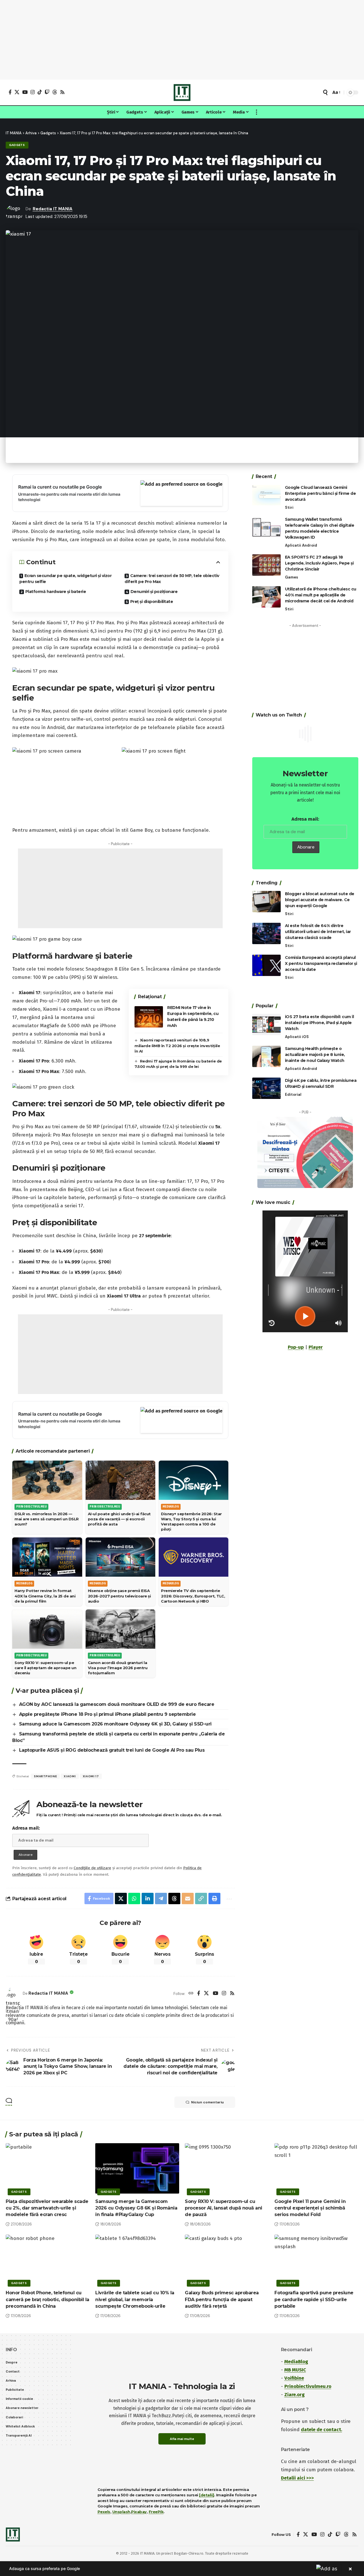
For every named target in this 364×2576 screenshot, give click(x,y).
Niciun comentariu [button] (207, 2102)
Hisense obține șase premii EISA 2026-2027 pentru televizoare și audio (119, 1596)
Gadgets (17, 145)
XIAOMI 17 (91, 1776)
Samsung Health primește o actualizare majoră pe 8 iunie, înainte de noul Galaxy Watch (315, 1055)
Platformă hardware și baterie (56, 592)
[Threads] (55, 92)
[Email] (188, 1898)
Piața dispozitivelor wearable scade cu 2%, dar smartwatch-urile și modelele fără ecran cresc (47, 2208)
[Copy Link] (201, 1898)
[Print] (214, 1898)
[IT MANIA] (182, 92)
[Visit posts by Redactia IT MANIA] (13, 1994)
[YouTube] (25, 92)
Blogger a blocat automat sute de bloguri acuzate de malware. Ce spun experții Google (320, 900)
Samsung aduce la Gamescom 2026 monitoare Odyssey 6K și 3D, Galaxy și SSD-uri (115, 1724)
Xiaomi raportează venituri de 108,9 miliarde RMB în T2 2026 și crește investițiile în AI (177, 1046)
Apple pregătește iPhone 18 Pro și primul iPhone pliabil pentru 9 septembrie (107, 1714)
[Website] (191, 1994)
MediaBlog (296, 2362)
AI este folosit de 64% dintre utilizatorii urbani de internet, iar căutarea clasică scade (318, 932)
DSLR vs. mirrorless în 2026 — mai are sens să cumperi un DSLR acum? (47, 1519)
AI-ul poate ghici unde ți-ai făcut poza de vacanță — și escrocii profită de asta (119, 1519)
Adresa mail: (26, 1828)
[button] (325, 92)
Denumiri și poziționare (154, 592)
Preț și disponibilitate (152, 602)
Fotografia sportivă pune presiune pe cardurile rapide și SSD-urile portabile (314, 2299)
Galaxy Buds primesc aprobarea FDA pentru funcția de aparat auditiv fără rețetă (222, 2299)
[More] (228, 1898)
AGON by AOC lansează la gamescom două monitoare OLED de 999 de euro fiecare (117, 1704)
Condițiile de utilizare (92, 1868)
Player (316, 1347)
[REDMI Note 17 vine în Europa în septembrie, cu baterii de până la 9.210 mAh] (149, 1017)
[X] (17, 92)
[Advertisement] (182, 40)
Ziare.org (294, 2395)
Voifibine (294, 2378)
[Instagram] (33, 92)
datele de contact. (321, 2430)
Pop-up (296, 1347)
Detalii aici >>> (297, 2478)
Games (291, 577)
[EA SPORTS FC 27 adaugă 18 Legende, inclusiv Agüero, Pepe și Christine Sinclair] (266, 565)
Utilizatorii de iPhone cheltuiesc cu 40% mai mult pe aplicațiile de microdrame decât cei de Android (321, 595)
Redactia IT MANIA (53, 209)
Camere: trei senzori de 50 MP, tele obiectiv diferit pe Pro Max (172, 579)
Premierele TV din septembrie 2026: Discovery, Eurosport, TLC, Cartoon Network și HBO (193, 1596)
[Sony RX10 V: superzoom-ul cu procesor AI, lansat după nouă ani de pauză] (227, 2168)
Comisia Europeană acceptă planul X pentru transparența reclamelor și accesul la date (321, 963)
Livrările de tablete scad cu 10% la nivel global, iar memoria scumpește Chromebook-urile (135, 2299)
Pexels (104, 2512)
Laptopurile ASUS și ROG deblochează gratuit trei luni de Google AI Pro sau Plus (112, 1750)
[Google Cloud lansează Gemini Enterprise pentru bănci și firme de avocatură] (266, 495)
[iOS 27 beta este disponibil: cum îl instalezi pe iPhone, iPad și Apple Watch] (266, 1025)
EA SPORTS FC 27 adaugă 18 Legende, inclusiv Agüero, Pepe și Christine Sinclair (319, 563)
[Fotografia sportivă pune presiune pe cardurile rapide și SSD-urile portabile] (316, 2260)
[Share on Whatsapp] (134, 1898)
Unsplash (121, 2512)
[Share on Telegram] (161, 1898)
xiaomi (70, 1776)
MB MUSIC (295, 2370)
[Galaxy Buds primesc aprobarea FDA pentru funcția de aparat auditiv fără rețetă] (227, 2260)
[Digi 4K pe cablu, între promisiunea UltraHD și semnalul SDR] (266, 1088)
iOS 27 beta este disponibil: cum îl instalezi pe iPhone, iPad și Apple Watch (319, 1023)
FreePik (156, 2512)
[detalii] (207, 2495)
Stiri (289, 507)
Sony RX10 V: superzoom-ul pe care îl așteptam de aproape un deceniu (45, 1668)
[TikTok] (40, 92)
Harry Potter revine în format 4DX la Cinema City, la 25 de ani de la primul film (45, 1596)
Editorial (293, 1095)
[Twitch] (47, 92)
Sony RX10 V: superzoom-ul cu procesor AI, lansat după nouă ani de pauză (224, 2208)
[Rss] (62, 92)
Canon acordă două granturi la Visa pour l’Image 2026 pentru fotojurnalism (118, 1668)
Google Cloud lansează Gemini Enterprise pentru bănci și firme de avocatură (320, 493)
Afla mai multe (182, 2439)
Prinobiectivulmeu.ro (308, 2386)
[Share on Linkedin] (148, 1898)
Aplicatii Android (301, 545)
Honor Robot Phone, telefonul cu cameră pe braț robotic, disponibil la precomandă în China (47, 2299)
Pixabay (139, 2512)
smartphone (45, 1776)
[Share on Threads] (174, 1898)
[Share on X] (121, 1898)
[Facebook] (10, 92)
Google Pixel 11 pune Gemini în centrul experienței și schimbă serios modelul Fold (310, 2208)
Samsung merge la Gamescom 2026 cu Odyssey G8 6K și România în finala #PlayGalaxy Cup (136, 2208)
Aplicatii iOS (297, 1037)
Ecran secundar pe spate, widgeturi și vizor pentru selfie (65, 579)
